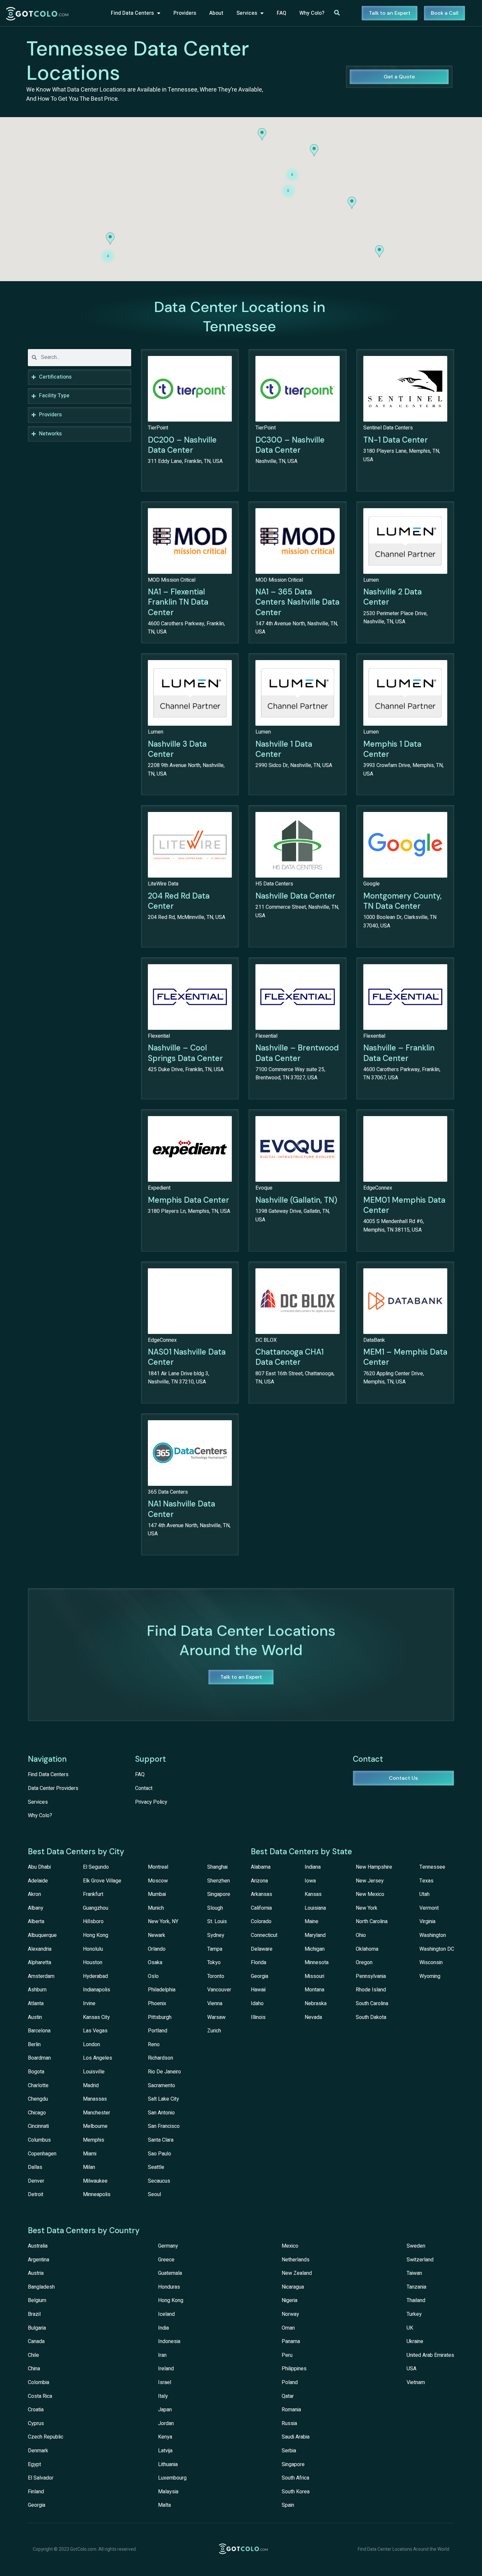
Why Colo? (312, 13)
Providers (185, 13)
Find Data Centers (132, 13)
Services (247, 13)
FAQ (281, 13)
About (216, 13)
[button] (352, 203)
